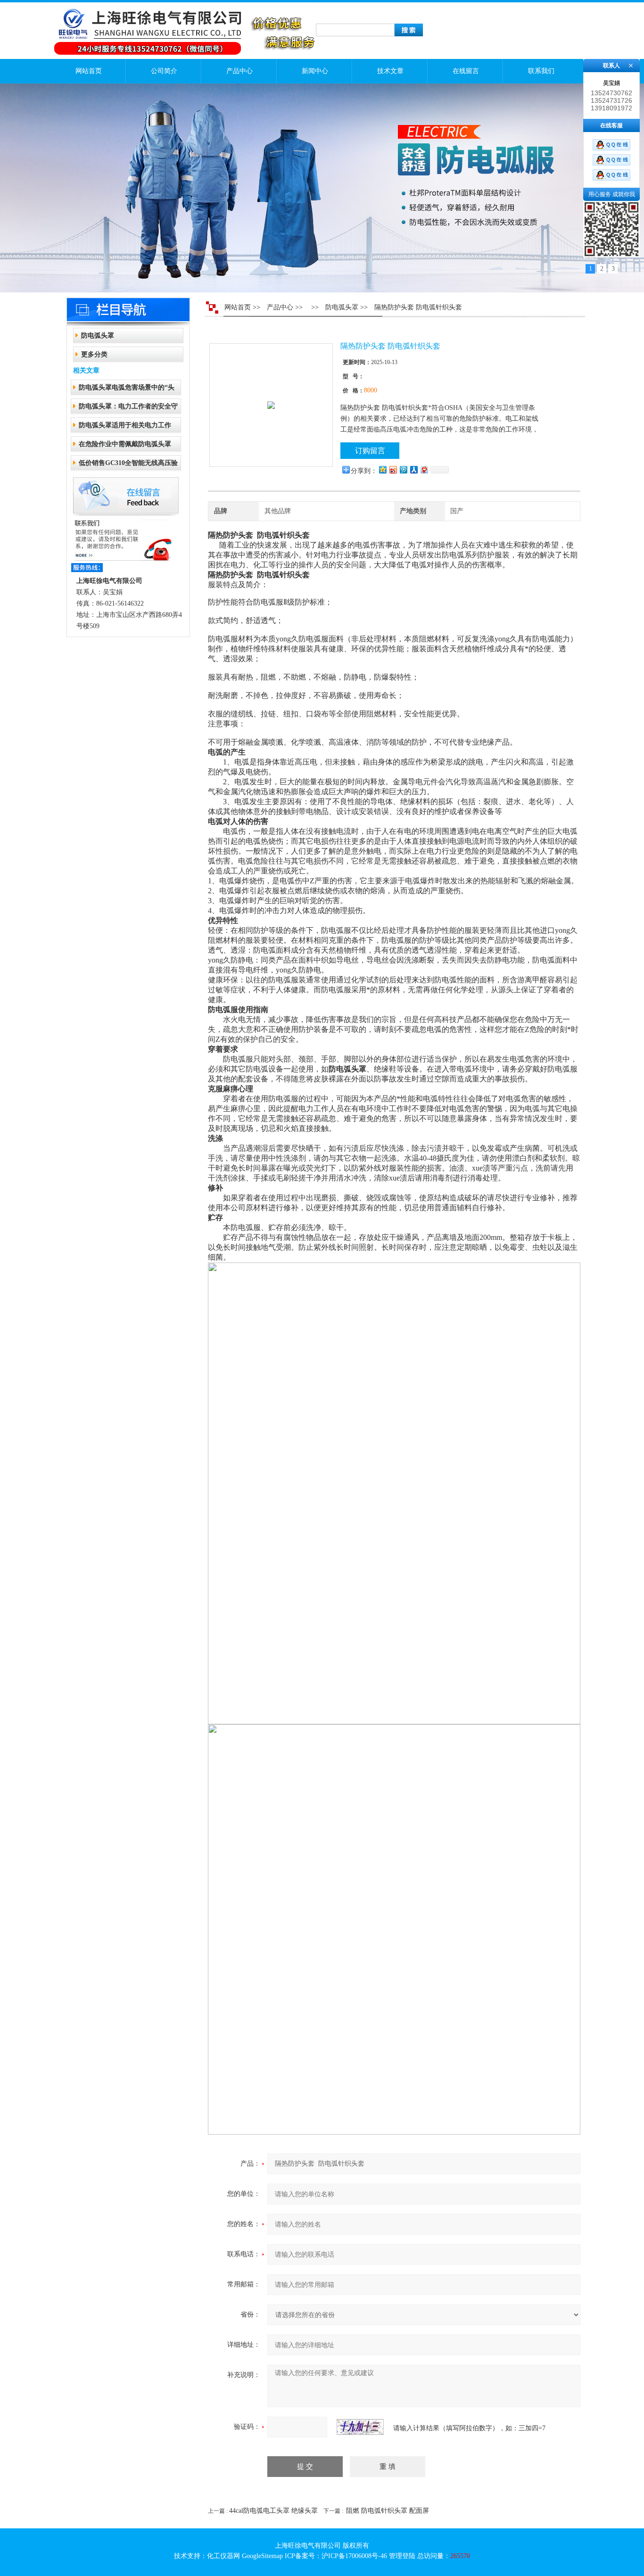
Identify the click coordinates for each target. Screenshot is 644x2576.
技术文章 (390, 71)
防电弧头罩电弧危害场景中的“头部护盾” (127, 390)
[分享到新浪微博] (393, 469)
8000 (371, 390)
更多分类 (94, 354)
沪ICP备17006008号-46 (354, 2556)
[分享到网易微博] (424, 469)
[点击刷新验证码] (360, 2427)
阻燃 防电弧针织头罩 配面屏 (388, 2511)
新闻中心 (315, 71)
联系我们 (541, 71)
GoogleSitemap (262, 2556)
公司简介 (164, 71)
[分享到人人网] (413, 469)
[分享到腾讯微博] (403, 469)
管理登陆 (402, 2556)
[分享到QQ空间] (382, 469)
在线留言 (466, 71)
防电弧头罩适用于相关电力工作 (125, 425)
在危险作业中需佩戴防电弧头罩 (125, 444)
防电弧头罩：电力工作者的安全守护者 (128, 409)
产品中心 (239, 71)
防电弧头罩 (98, 336)
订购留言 (370, 451)
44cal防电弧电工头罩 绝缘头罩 (273, 2511)
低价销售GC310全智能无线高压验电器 (128, 466)
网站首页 (89, 71)
